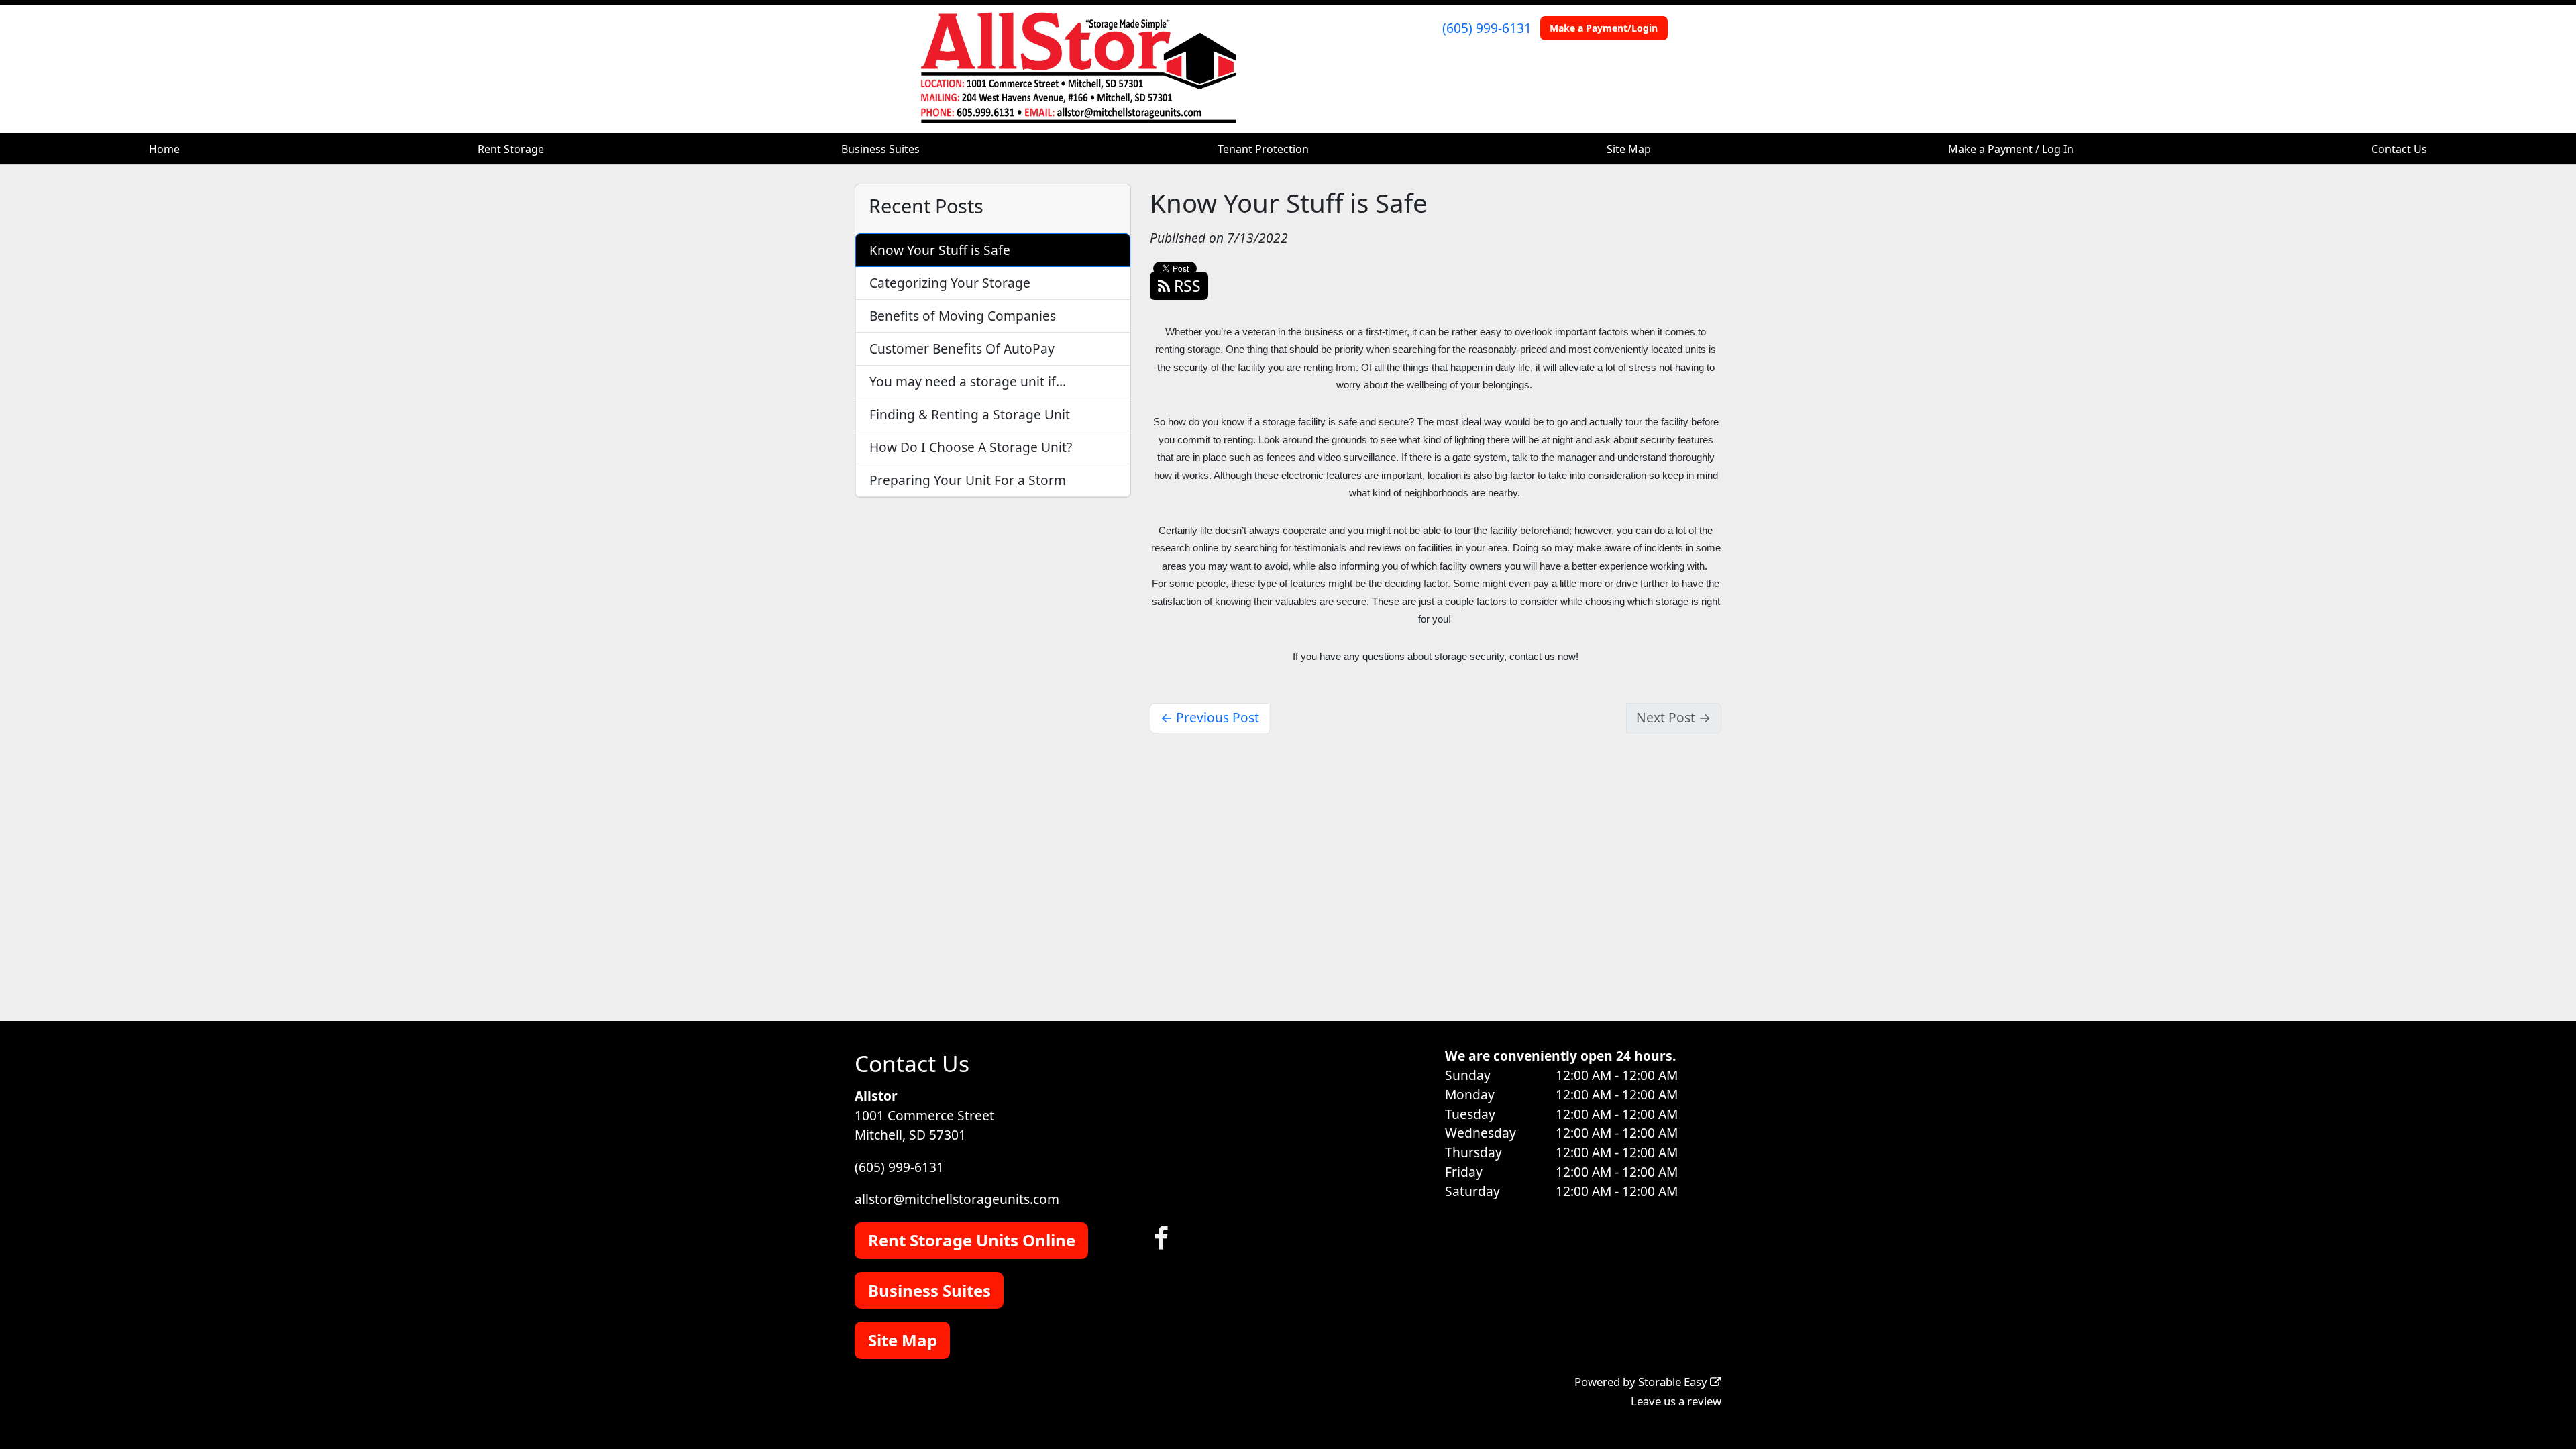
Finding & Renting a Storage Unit (970, 414)
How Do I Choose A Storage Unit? (971, 447)
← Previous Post (1210, 717)
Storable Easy (1674, 1382)
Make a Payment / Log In (2011, 149)
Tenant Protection (1263, 149)
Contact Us (2399, 149)
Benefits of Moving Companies (963, 316)
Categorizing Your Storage (950, 283)
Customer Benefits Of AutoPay (962, 348)
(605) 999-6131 (1487, 28)
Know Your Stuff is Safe (940, 250)
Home (164, 149)
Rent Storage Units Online (972, 1240)
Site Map (1629, 149)
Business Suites (880, 149)
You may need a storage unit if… (968, 381)
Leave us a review (1676, 1401)
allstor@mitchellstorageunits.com (957, 1199)
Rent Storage (511, 149)
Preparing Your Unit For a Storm (968, 480)
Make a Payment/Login (1604, 28)
